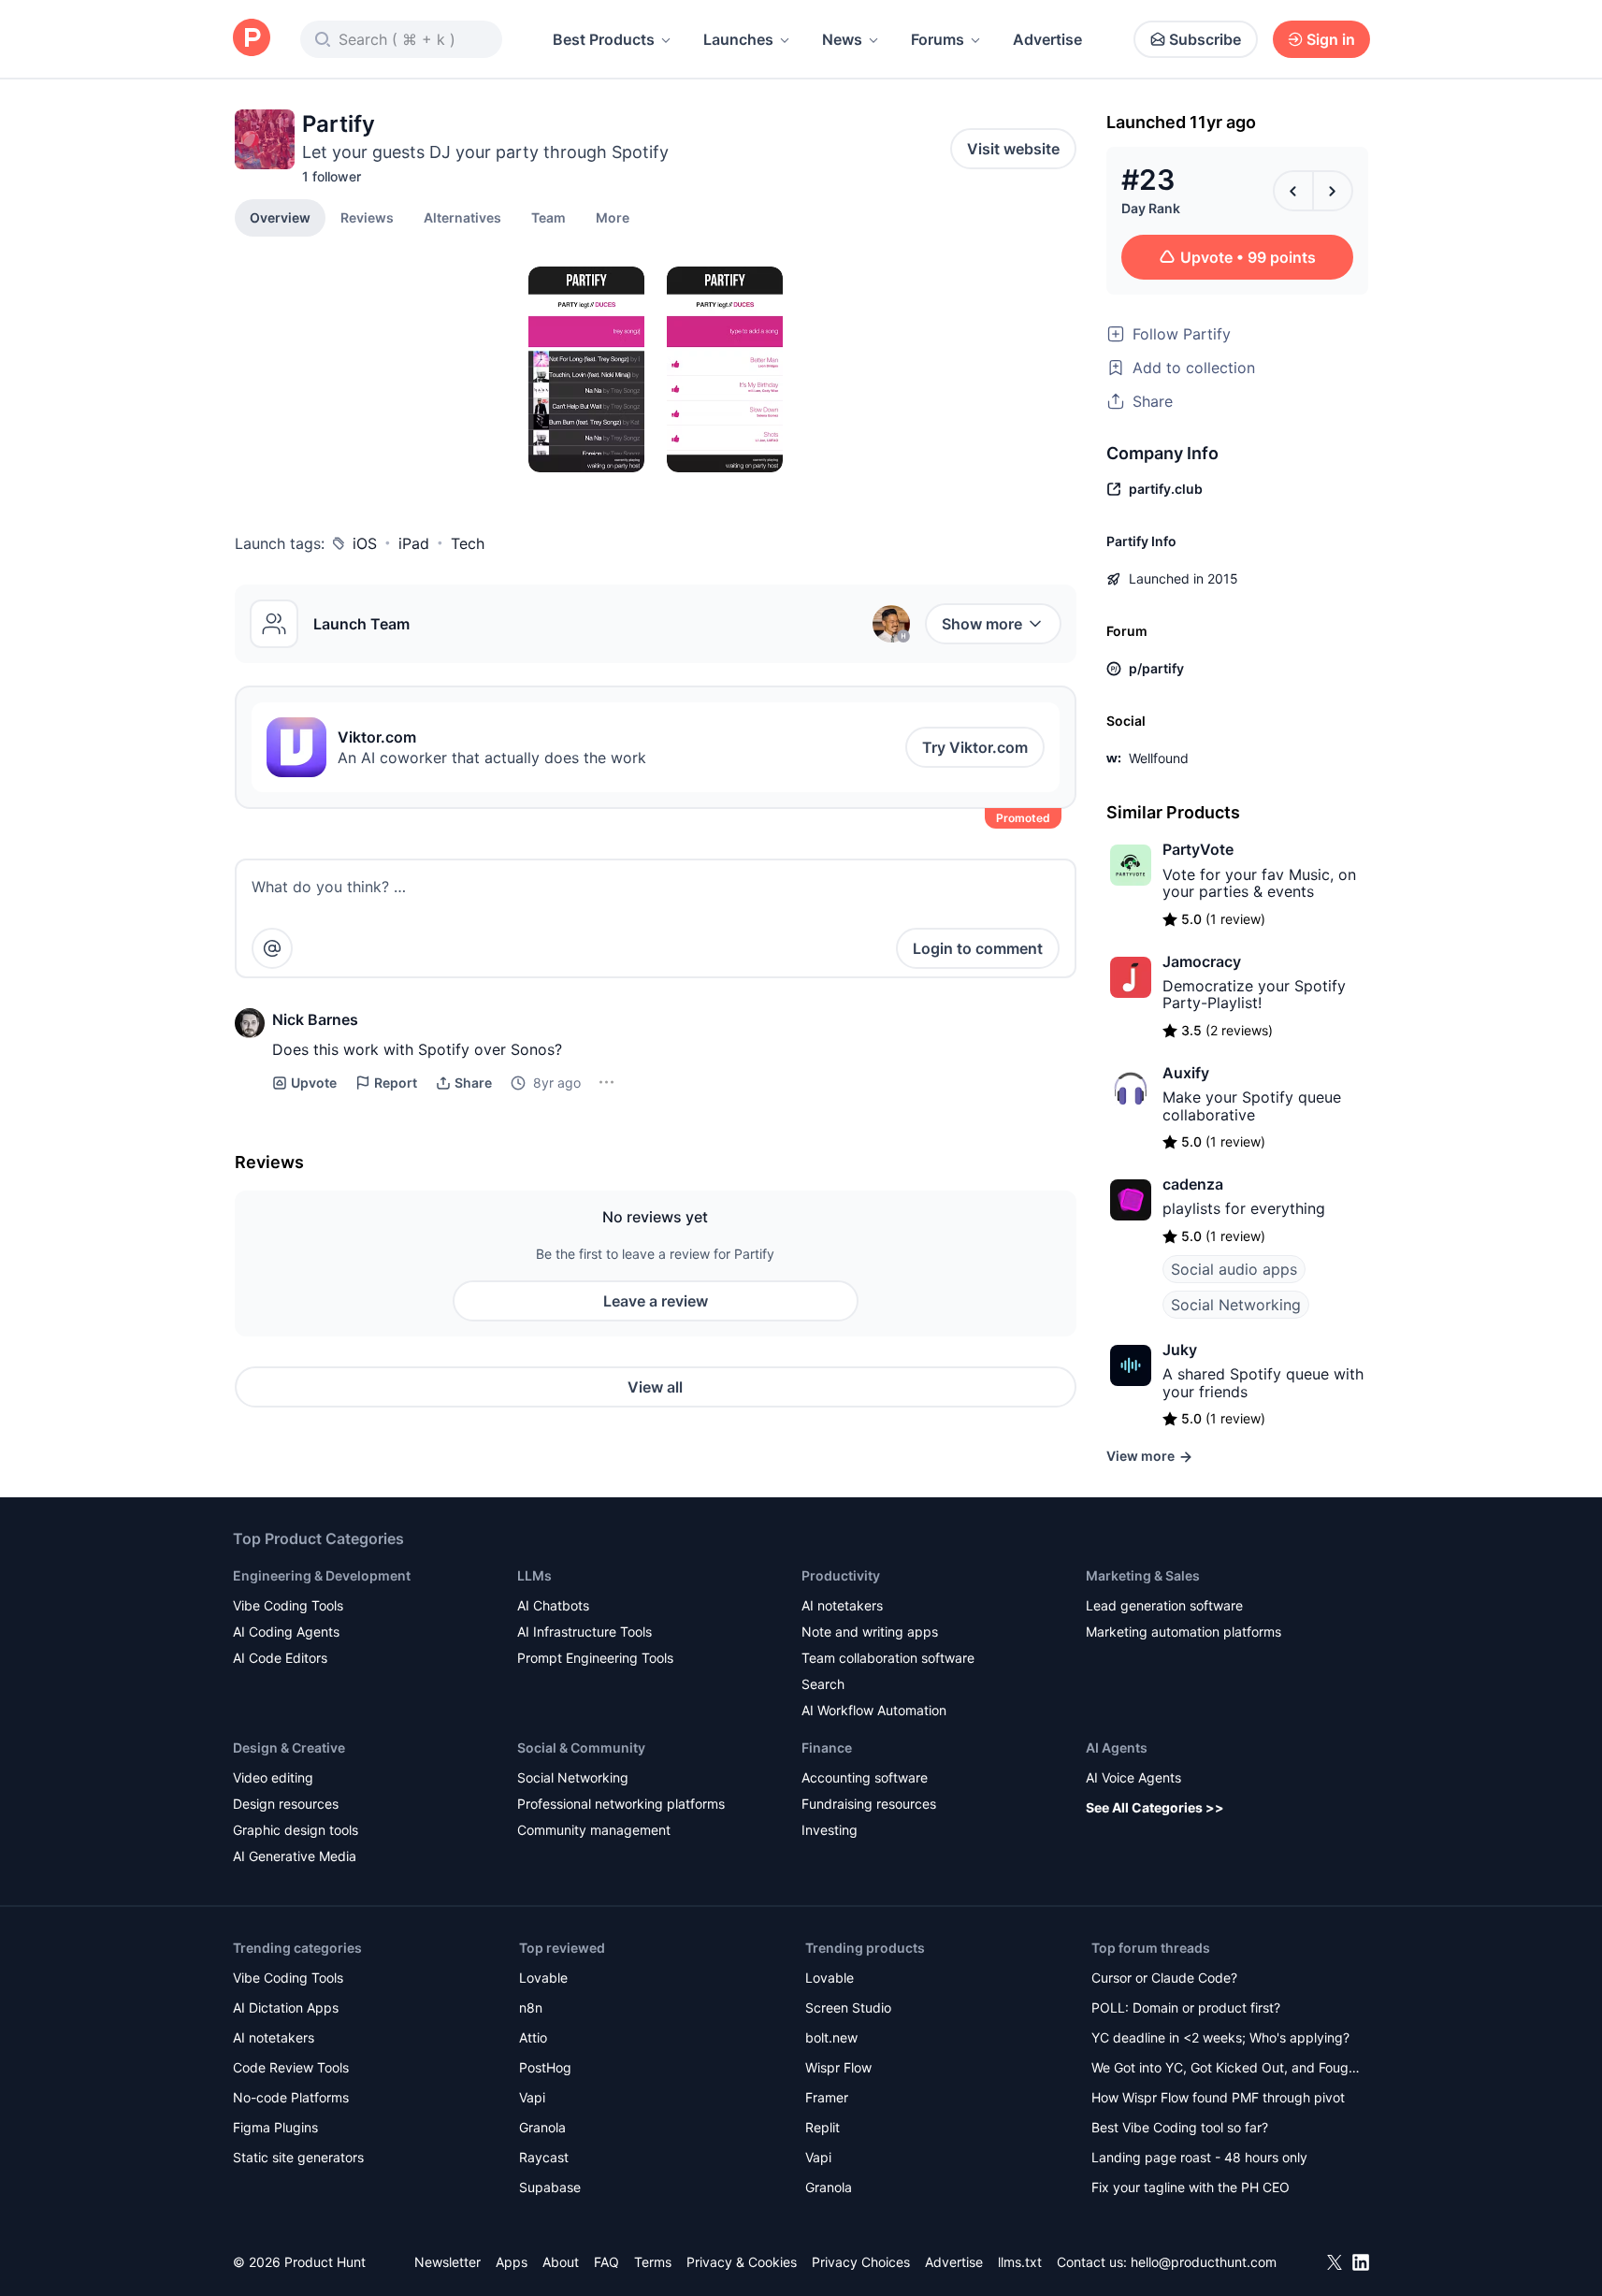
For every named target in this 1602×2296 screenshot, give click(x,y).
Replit (823, 2127)
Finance (827, 1747)
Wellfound (1159, 758)
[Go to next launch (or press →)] (1333, 191)
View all (655, 1387)
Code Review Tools (291, 2067)
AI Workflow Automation (874, 1710)
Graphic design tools (296, 1830)
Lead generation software (1164, 1605)
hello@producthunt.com (1204, 2262)
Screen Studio (848, 2007)
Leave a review (656, 1301)
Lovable (543, 1978)
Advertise (1047, 39)
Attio (533, 2037)
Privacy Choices (861, 2262)
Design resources (286, 1804)
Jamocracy (1202, 961)
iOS (365, 543)
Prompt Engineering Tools (595, 1658)
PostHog (545, 2067)
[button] (613, 217)
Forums (938, 39)
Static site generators (298, 2157)
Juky (1180, 1350)
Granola (542, 2127)
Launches (738, 39)
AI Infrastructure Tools (585, 1632)
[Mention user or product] (272, 948)
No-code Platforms (291, 2097)
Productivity (841, 1575)
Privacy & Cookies (742, 2262)
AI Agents (1117, 1747)
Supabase (550, 2187)
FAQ (606, 2262)
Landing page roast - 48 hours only (1199, 2157)
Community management (594, 1830)
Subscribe (1205, 39)
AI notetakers (842, 1605)
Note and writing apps (870, 1632)
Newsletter (447, 2262)
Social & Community (581, 1747)
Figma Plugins (275, 2127)
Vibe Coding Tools (288, 1605)
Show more (982, 624)
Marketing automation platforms (1183, 1632)
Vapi (532, 2097)
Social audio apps (1234, 1269)
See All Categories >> (1155, 1807)
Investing (830, 1830)
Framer (827, 2097)
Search (823, 1684)
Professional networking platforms (621, 1804)
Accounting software (865, 1777)
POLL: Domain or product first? (1186, 2007)
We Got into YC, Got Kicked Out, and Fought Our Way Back (1226, 2069)
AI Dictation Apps (286, 2007)
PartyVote (1198, 849)
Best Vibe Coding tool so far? (1180, 2127)
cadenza (1193, 1184)
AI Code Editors (280, 1658)
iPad (414, 543)
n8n (531, 2007)
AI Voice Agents (1133, 1777)
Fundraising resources (869, 1804)
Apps (512, 2262)
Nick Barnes (315, 1019)
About (561, 2262)
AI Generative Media (295, 1856)
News (842, 39)
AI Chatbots (553, 1605)
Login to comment (978, 948)
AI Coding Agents (286, 1632)
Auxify (1186, 1073)
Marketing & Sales (1143, 1575)
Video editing (273, 1777)
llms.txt (1020, 2262)
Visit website (1013, 149)
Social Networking (1236, 1305)
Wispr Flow (838, 2067)
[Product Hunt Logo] (252, 39)
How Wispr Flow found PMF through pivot (1218, 2097)
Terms (653, 2262)
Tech (468, 543)
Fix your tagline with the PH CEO (1191, 2187)
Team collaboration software (888, 1658)
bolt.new (831, 2037)
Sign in (1331, 39)
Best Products (604, 39)
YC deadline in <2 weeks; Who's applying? (1220, 2037)
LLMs (534, 1575)
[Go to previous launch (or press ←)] (1293, 191)
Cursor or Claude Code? (1164, 1978)
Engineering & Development (322, 1575)
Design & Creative (289, 1747)
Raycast (544, 2157)
